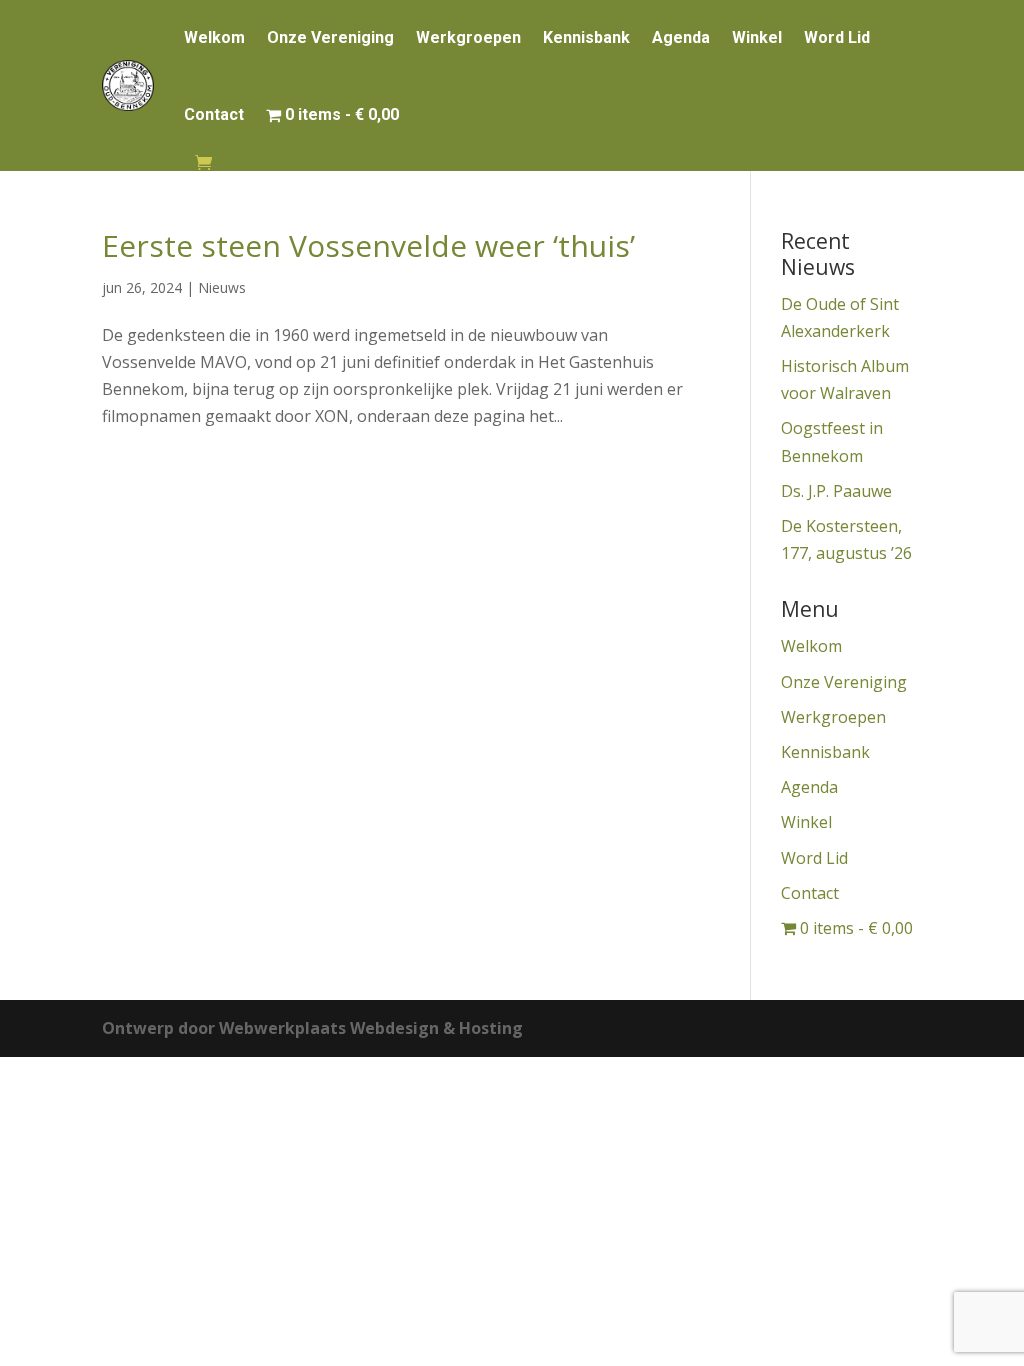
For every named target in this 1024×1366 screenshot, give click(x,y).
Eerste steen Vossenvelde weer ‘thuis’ (368, 245)
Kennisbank (586, 37)
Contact (214, 114)
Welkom (214, 37)
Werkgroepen (468, 37)
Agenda (681, 37)
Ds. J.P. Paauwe (836, 491)
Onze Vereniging (330, 37)
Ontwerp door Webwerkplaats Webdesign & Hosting (312, 1028)
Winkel (757, 37)
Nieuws (222, 287)
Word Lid (837, 37)
